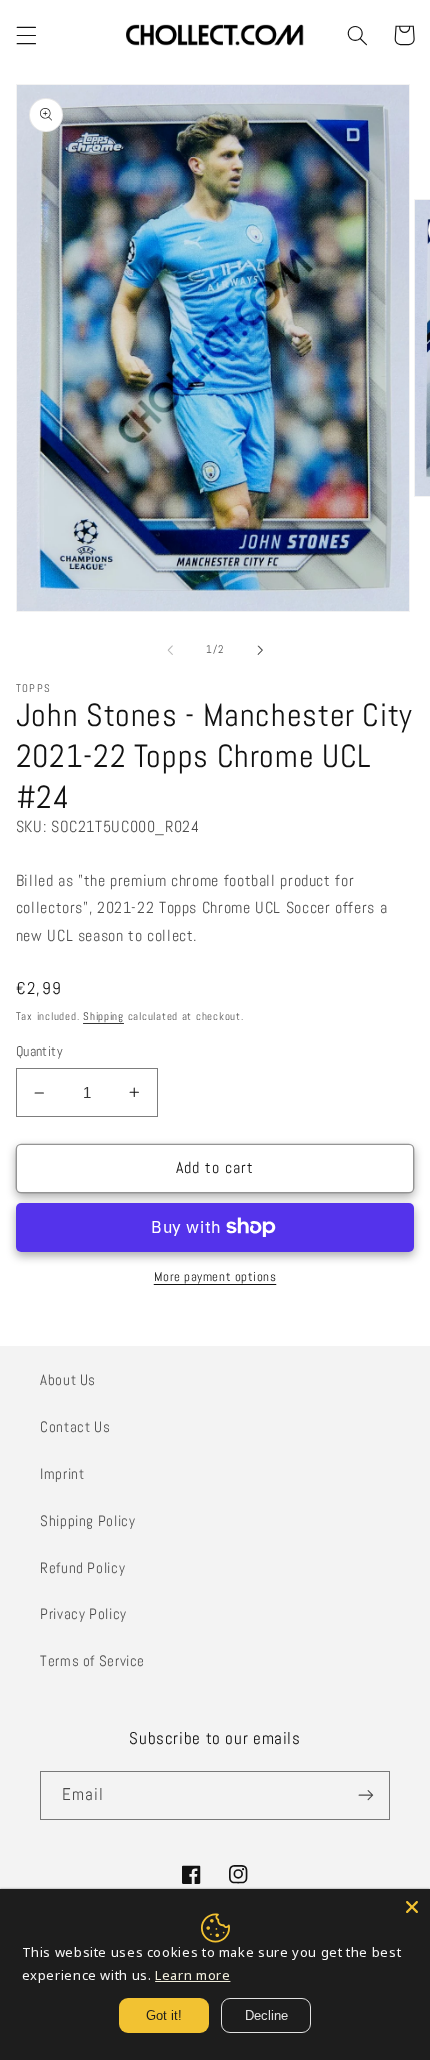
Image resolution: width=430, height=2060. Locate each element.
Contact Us (75, 1427)
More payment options (215, 1277)
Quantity (39, 1051)
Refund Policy (82, 1568)
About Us (68, 1380)
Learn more (192, 1975)
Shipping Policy (87, 1521)
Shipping (103, 1016)
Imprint (62, 1474)
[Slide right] (260, 650)
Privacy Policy (83, 1614)
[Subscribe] (366, 1795)
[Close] (412, 1907)
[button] (26, 35)
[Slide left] (170, 650)
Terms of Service (92, 1661)
